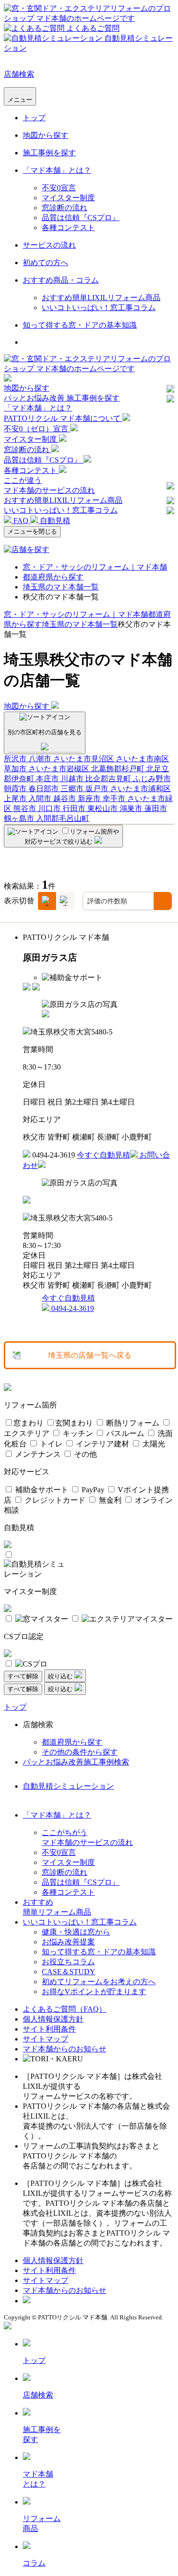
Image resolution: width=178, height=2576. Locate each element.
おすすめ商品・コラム (61, 280)
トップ (34, 118)
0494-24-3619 (72, 1308)
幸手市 (115, 798)
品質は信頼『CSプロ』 (81, 218)
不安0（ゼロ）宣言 (37, 429)
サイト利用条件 (49, 2029)
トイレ (50, 1444)
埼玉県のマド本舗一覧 (61, 587)
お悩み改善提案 (68, 1942)
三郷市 (73, 789)
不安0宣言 (59, 188)
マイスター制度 (68, 198)
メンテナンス (37, 1454)
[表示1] (47, 901)
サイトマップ (46, 2039)
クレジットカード (54, 1500)
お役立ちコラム (68, 1962)
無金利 (109, 1500)
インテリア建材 (102, 1444)
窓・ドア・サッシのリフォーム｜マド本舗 (95, 567)
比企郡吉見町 (109, 779)
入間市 (41, 798)
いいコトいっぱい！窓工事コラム (99, 308)
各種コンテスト (68, 227)
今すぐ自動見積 (103, 1155)
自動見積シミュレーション (68, 1786)
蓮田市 (156, 808)
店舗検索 (19, 74)
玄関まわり (74, 1423)
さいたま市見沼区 (84, 759)
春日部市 (45, 789)
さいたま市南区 (142, 759)
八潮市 (41, 759)
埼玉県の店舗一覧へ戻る (90, 1355)
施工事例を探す (49, 153)
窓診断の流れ (65, 208)
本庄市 (48, 779)
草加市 (16, 769)
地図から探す (46, 135)
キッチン (77, 1433)
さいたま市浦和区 (141, 789)
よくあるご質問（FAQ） (65, 2009)
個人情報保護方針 (53, 2019)
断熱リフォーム (132, 1423)
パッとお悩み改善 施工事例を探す (62, 398)
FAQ (21, 521)
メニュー (20, 100)
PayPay (92, 1490)
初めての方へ (46, 263)
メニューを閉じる (32, 531)
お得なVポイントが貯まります (94, 1992)
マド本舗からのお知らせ (65, 2049)
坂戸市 (98, 789)
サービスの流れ (49, 245)
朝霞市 (16, 789)
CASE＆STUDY (69, 1972)
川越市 (73, 779)
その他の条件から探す (80, 1752)
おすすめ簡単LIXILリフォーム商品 (101, 298)
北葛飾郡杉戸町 (119, 769)
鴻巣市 (132, 808)
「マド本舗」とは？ (57, 170)
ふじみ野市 (152, 779)
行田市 (75, 808)
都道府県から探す (53, 577)
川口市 (50, 808)
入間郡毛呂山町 (63, 818)
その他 (84, 1454)
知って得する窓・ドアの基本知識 (80, 325)
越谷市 (66, 798)
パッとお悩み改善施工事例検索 (76, 1762)
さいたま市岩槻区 (60, 769)
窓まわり (28, 1423)
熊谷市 (26, 808)
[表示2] (65, 901)
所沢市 (16, 759)
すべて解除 (23, 1676)
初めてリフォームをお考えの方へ (99, 1982)
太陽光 (153, 1444)
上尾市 (16, 798)
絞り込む (61, 1676)
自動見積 (54, 521)
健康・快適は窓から (76, 1932)
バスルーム (124, 1433)
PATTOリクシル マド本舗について (63, 418)
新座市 (90, 798)
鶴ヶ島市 (20, 818)
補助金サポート (41, 1490)
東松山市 (103, 808)
